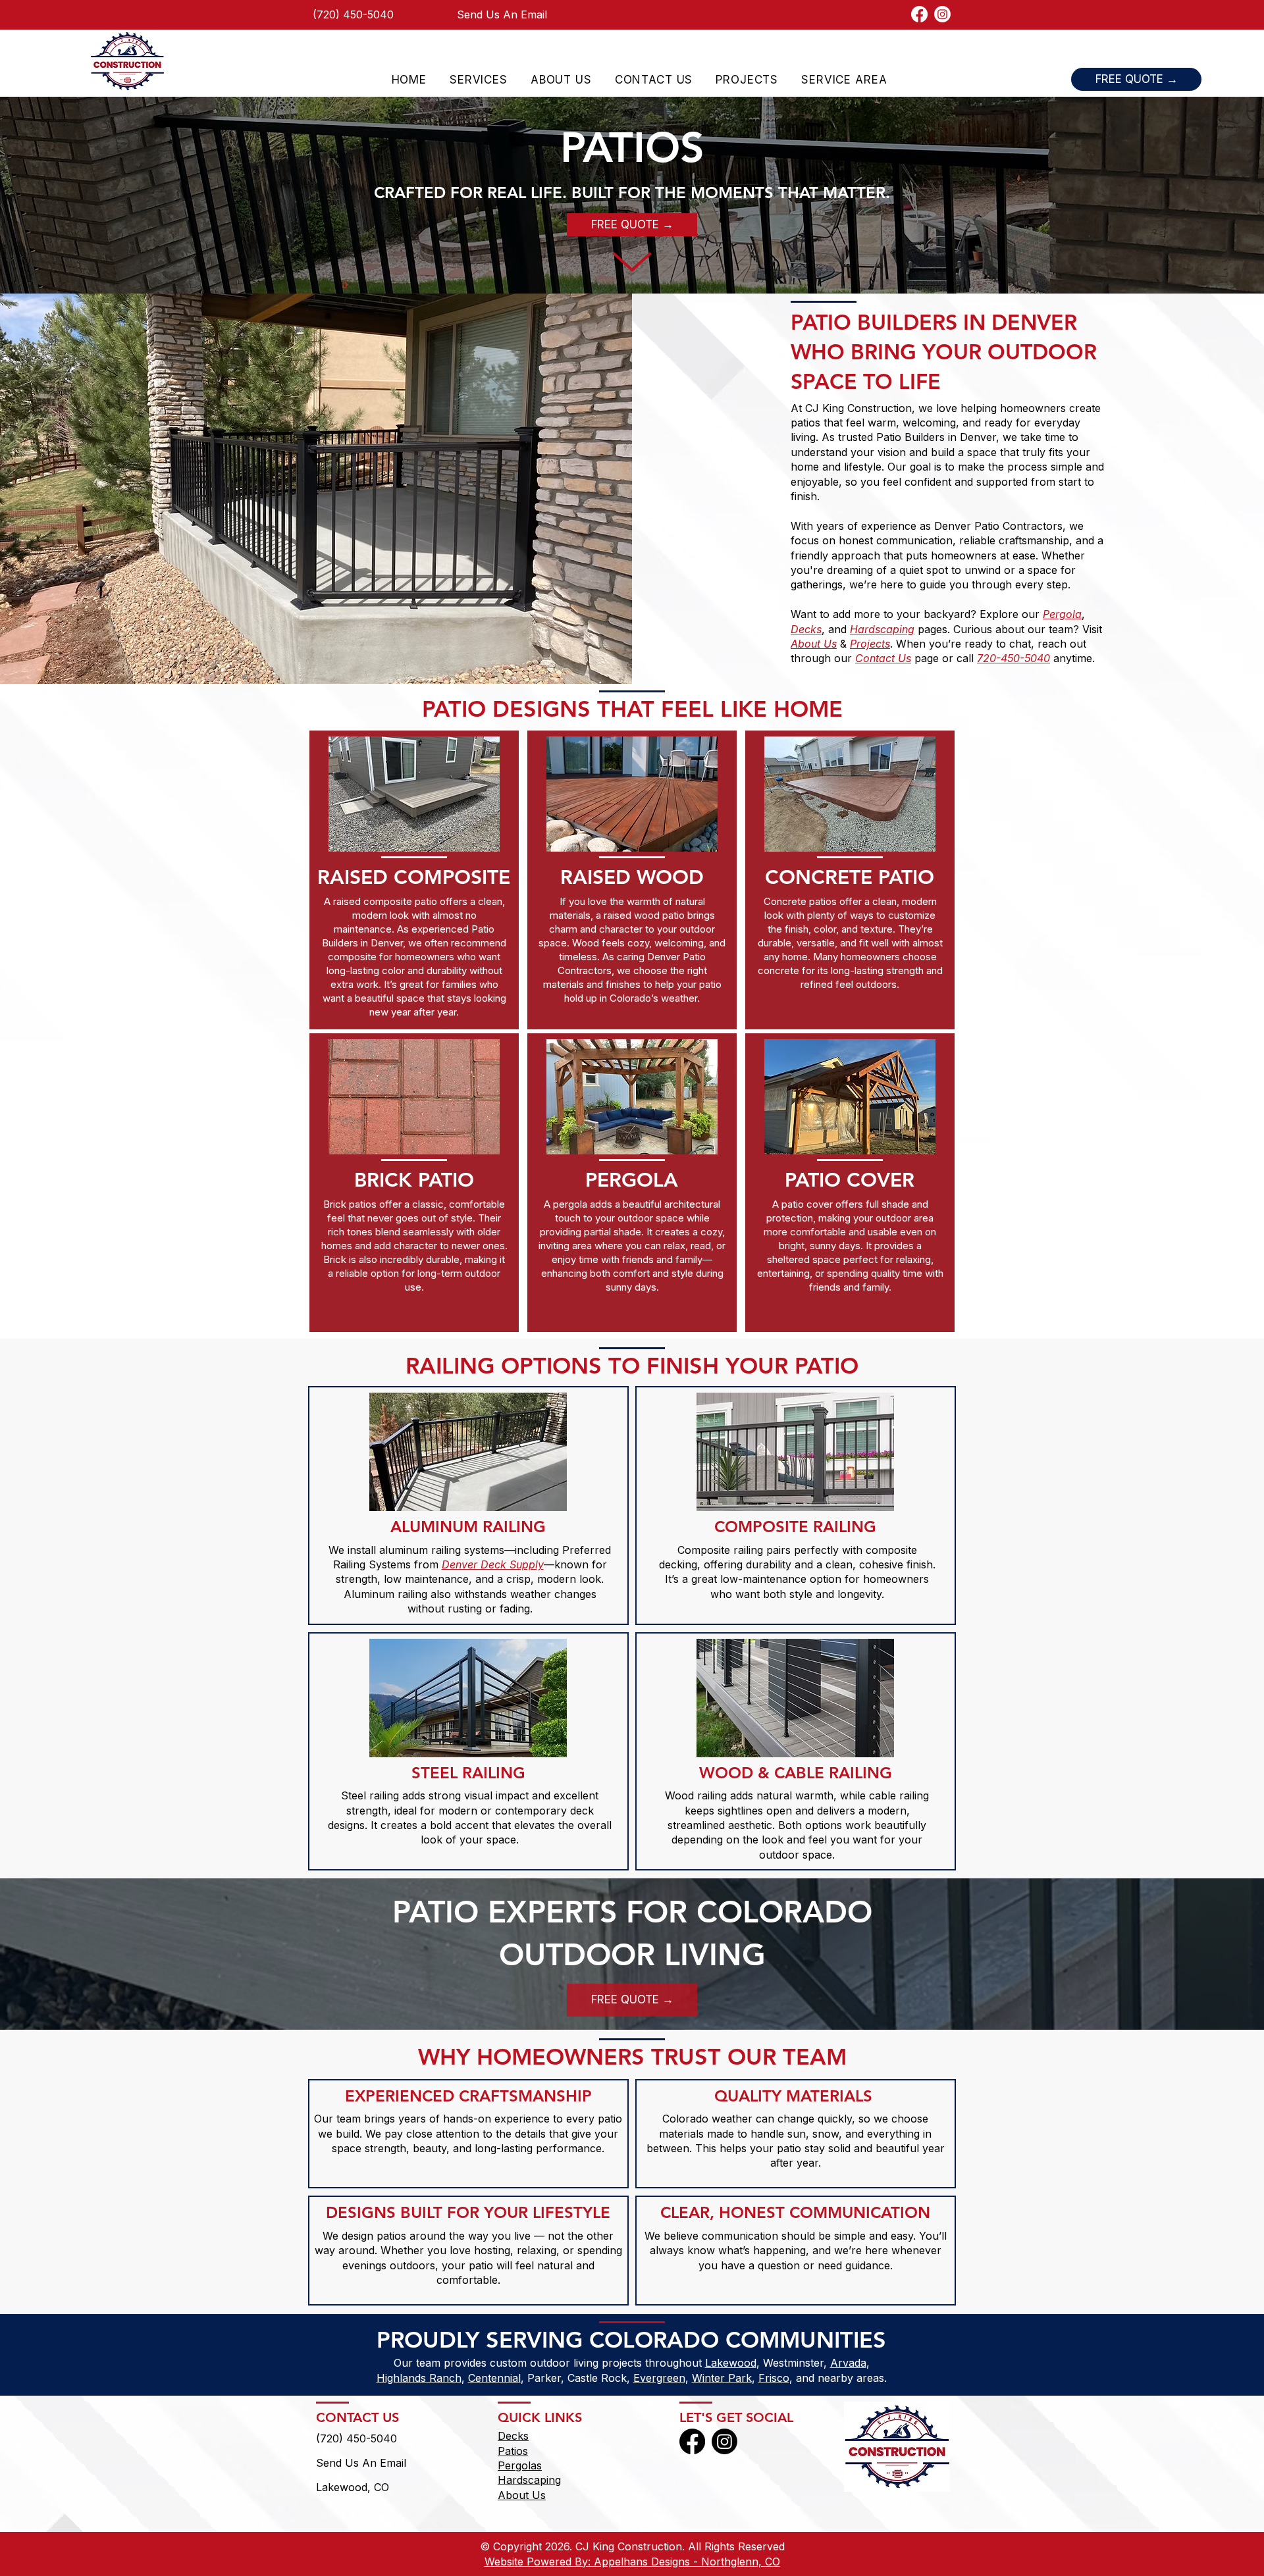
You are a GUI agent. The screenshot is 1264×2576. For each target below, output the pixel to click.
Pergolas (520, 2465)
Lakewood (731, 2363)
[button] (478, 80)
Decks (513, 2436)
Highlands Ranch (419, 2378)
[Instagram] (942, 14)
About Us (522, 2495)
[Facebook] (919, 14)
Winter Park (722, 2378)
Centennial (494, 2378)
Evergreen (659, 2378)
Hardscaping (529, 2480)
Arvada (848, 2363)
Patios (513, 2451)
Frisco (774, 2378)
